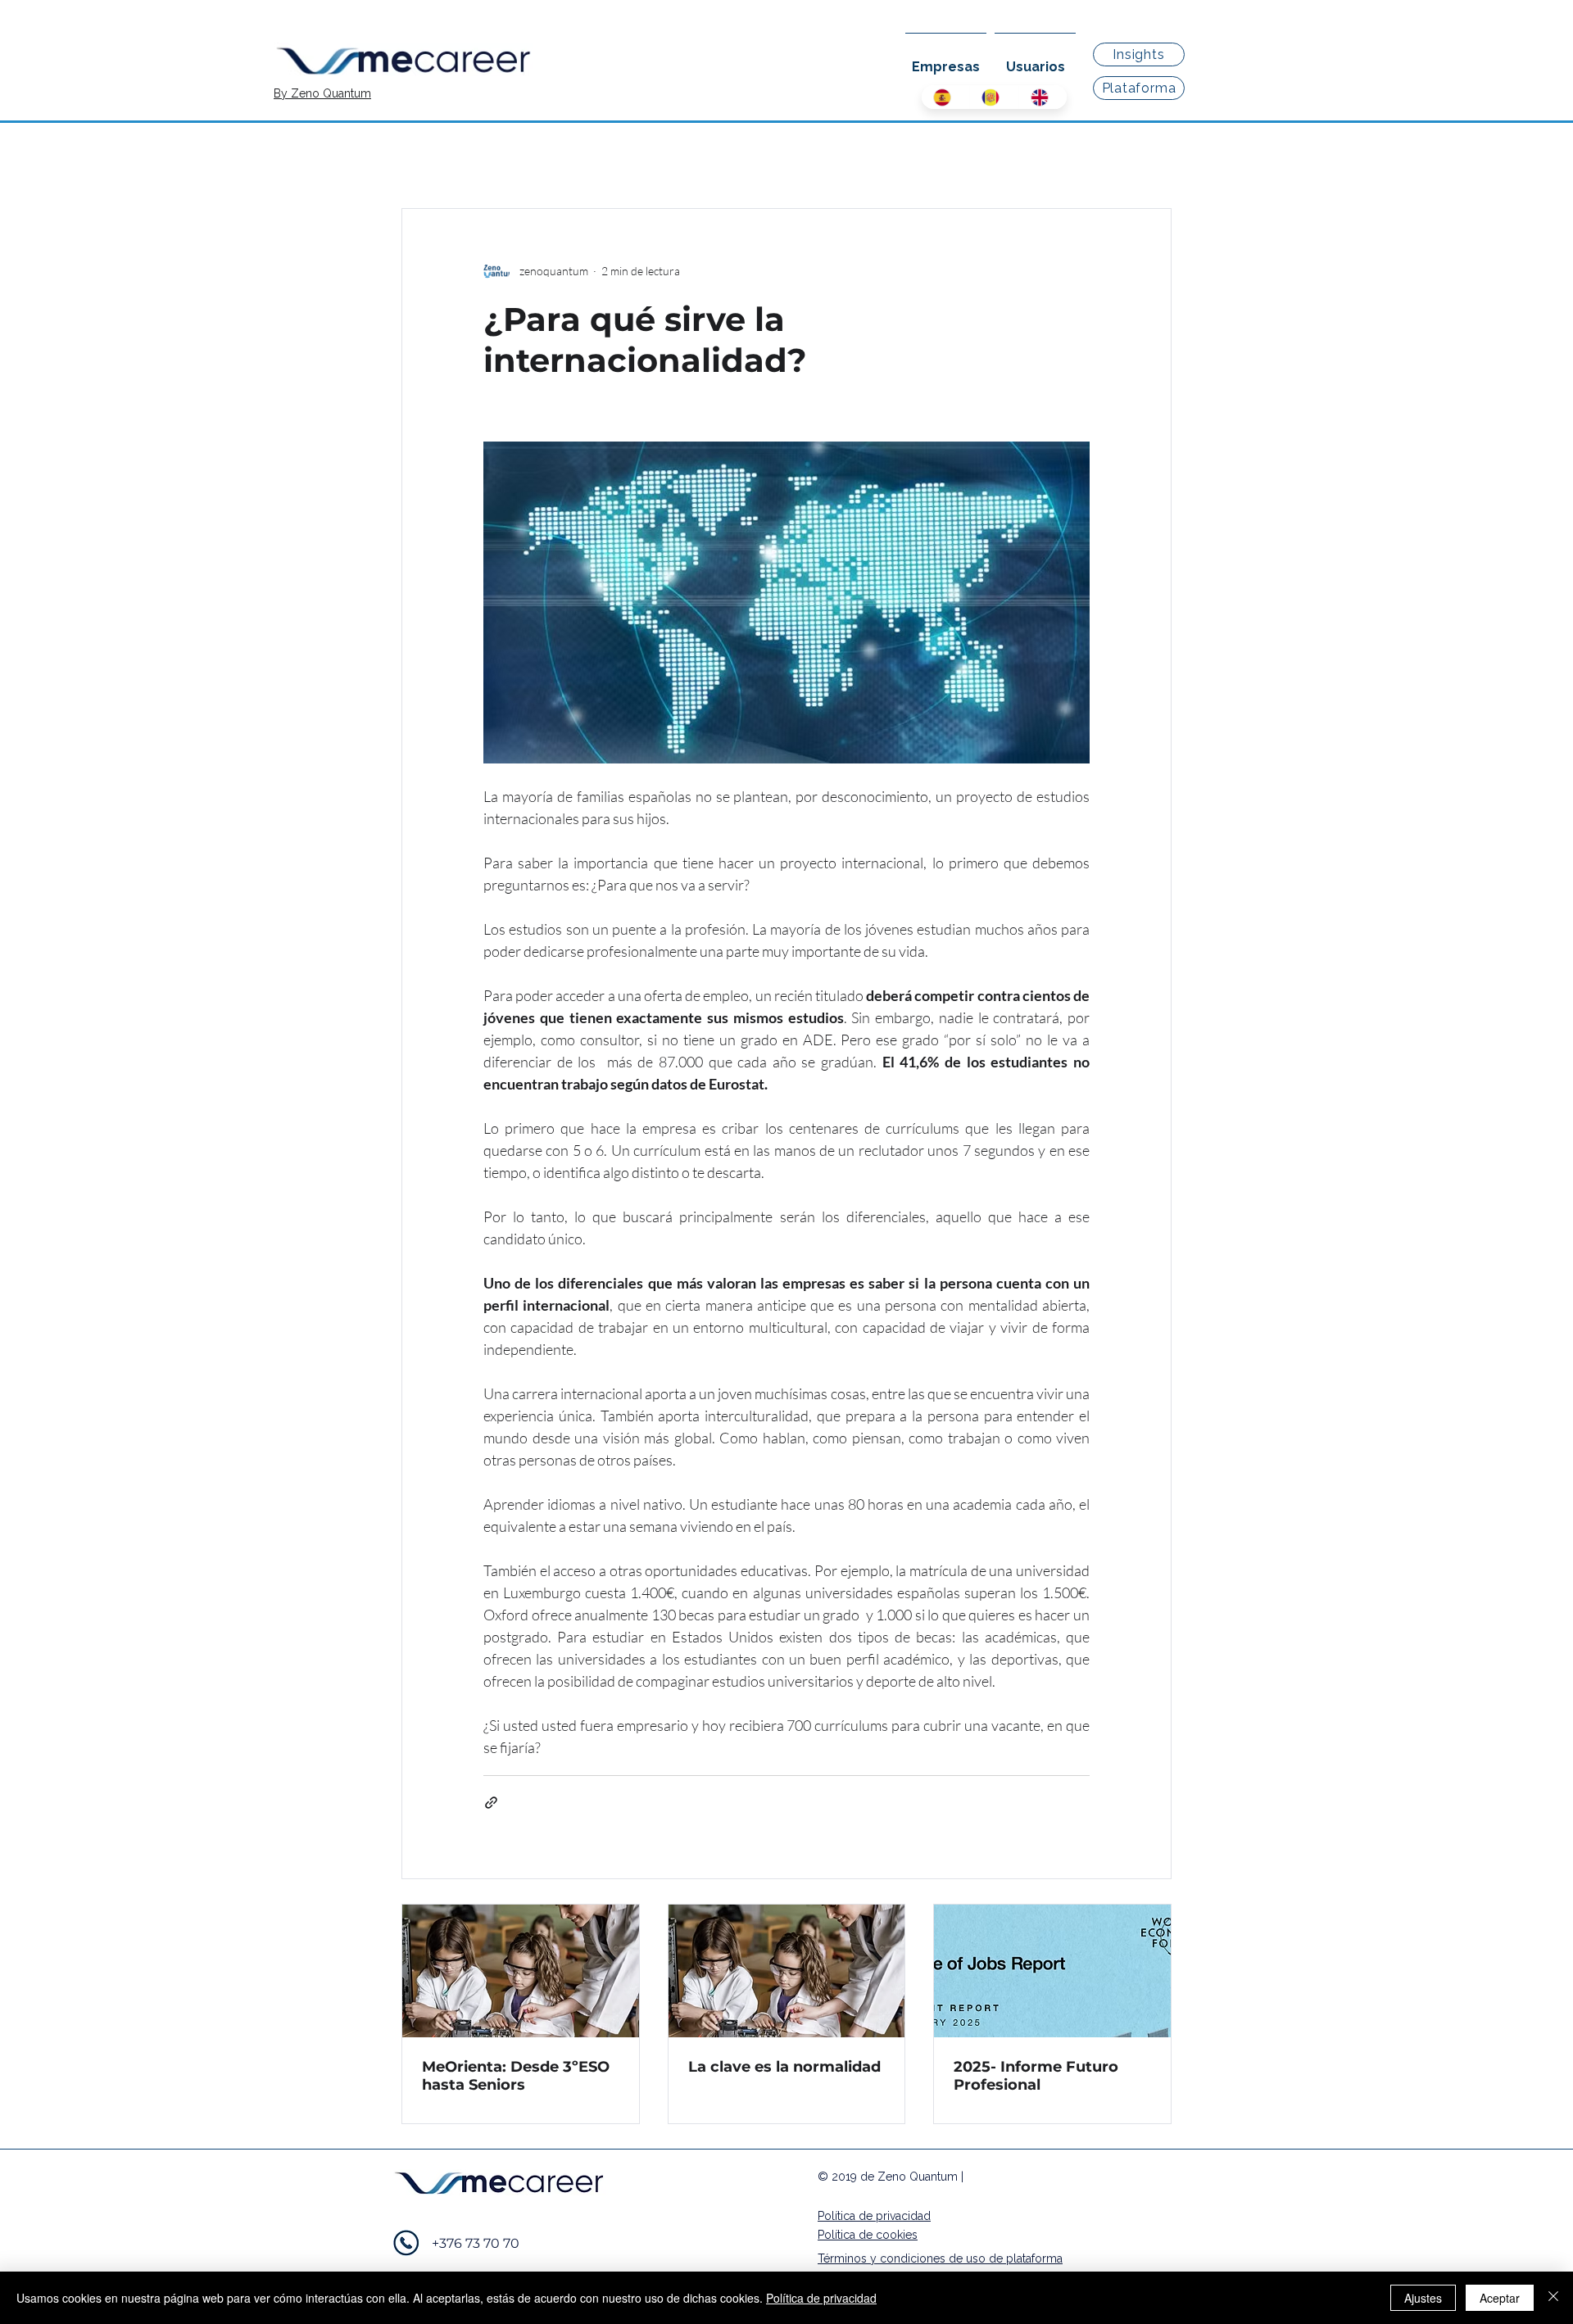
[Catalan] (993, 97)
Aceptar (1500, 2298)
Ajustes (1423, 2298)
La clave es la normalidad (784, 2067)
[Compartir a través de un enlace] (491, 1803)
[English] (1043, 97)
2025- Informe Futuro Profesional (1036, 2076)
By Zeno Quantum (322, 93)
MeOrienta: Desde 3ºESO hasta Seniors (516, 2076)
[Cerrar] (1553, 2298)
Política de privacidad (821, 2298)
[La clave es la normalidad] (787, 1971)
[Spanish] (945, 97)
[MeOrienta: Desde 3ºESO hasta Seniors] (521, 1971)
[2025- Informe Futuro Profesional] (1052, 1971)
